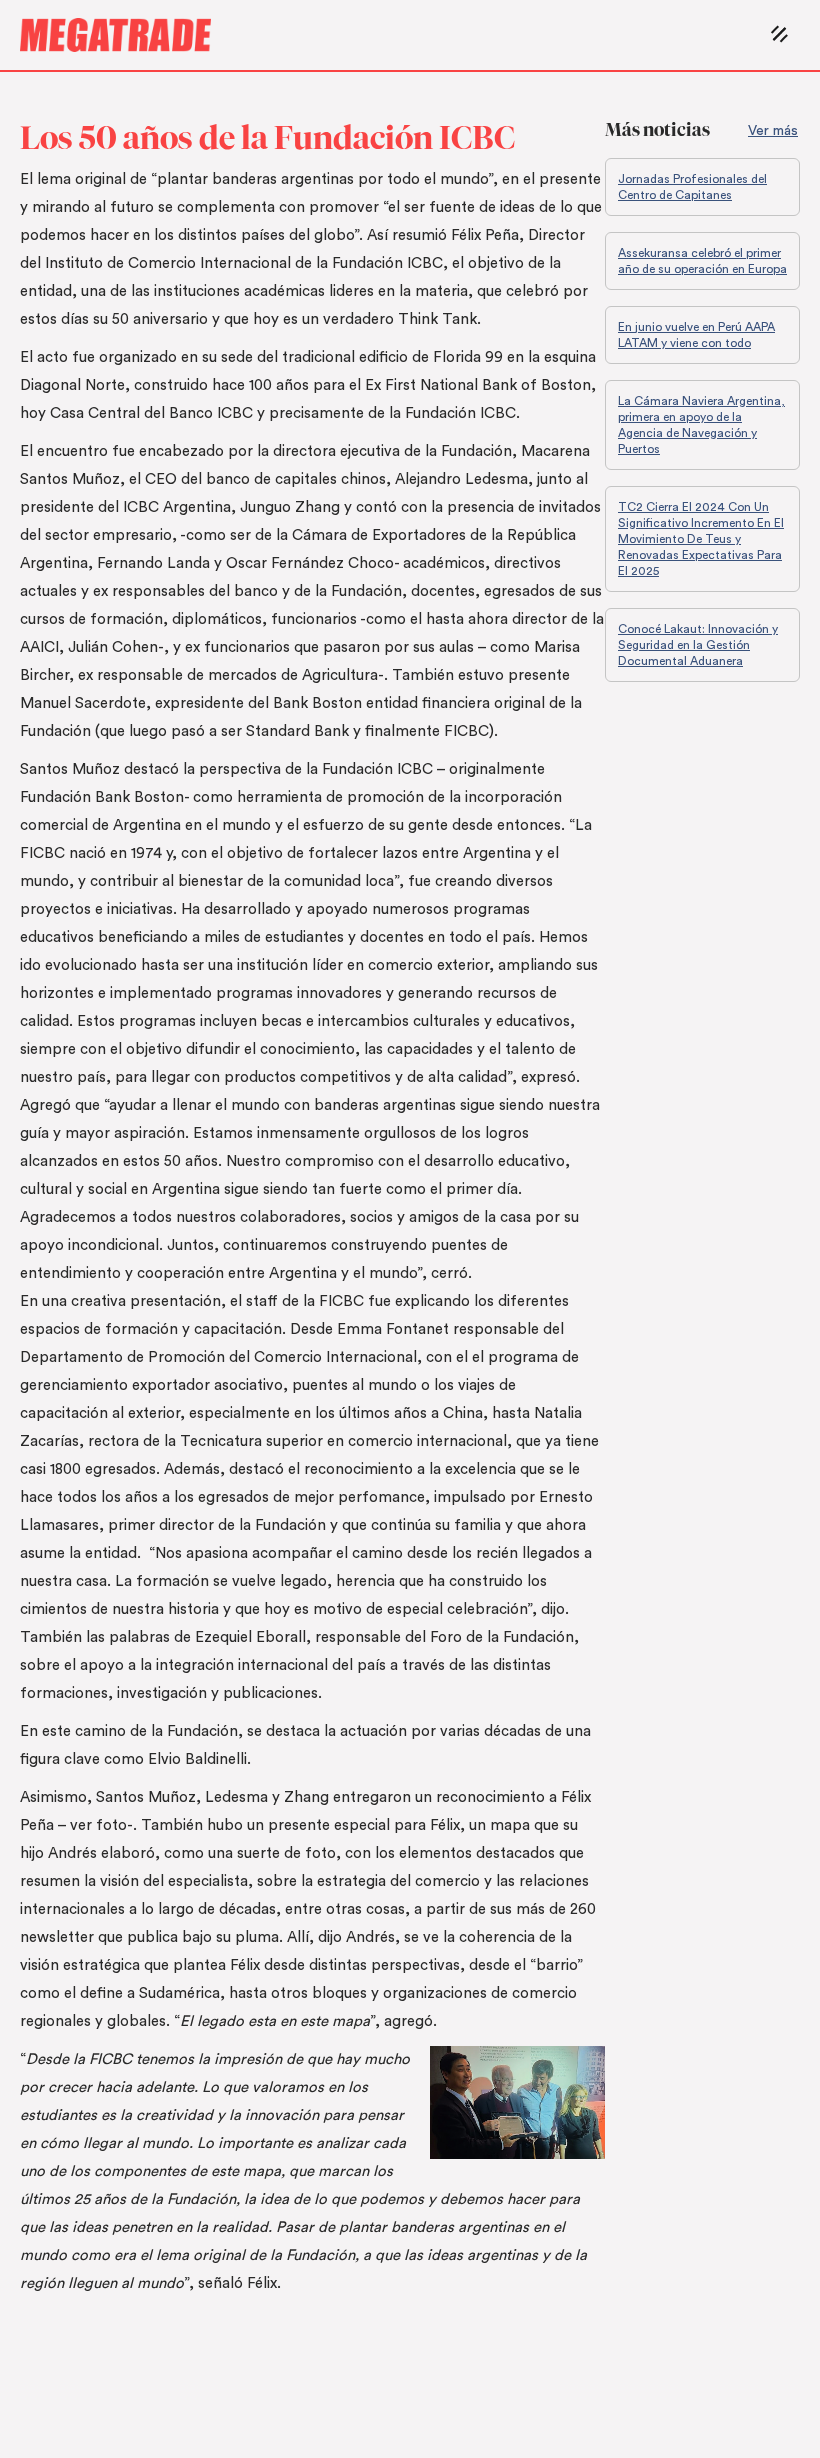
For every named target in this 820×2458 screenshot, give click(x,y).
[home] (391, 35)
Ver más (773, 131)
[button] (781, 35)
